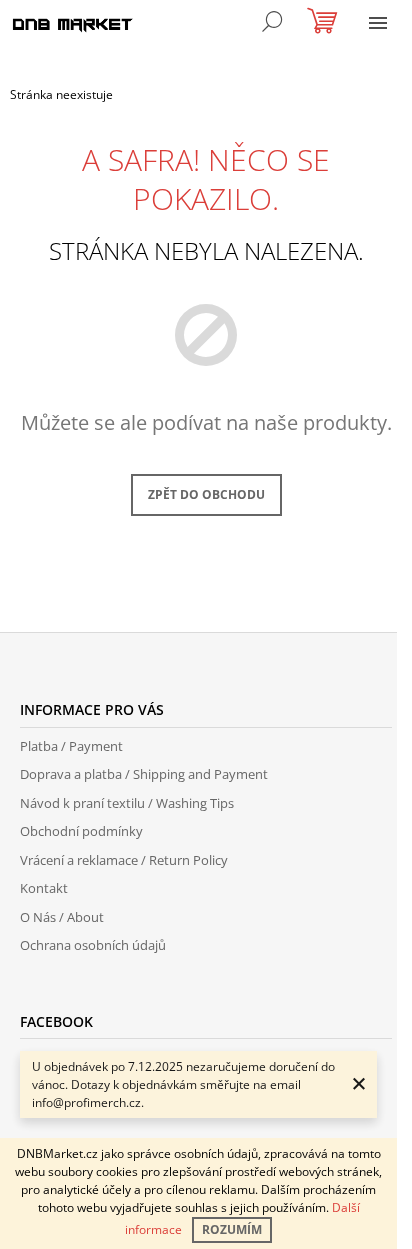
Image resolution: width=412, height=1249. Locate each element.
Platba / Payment (71, 746)
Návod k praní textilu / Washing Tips (127, 803)
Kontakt (44, 888)
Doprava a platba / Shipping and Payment (144, 774)
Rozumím (232, 1229)
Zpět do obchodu (206, 494)
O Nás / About (62, 917)
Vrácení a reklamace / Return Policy (124, 860)
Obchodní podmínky (81, 831)
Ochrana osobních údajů (93, 945)
